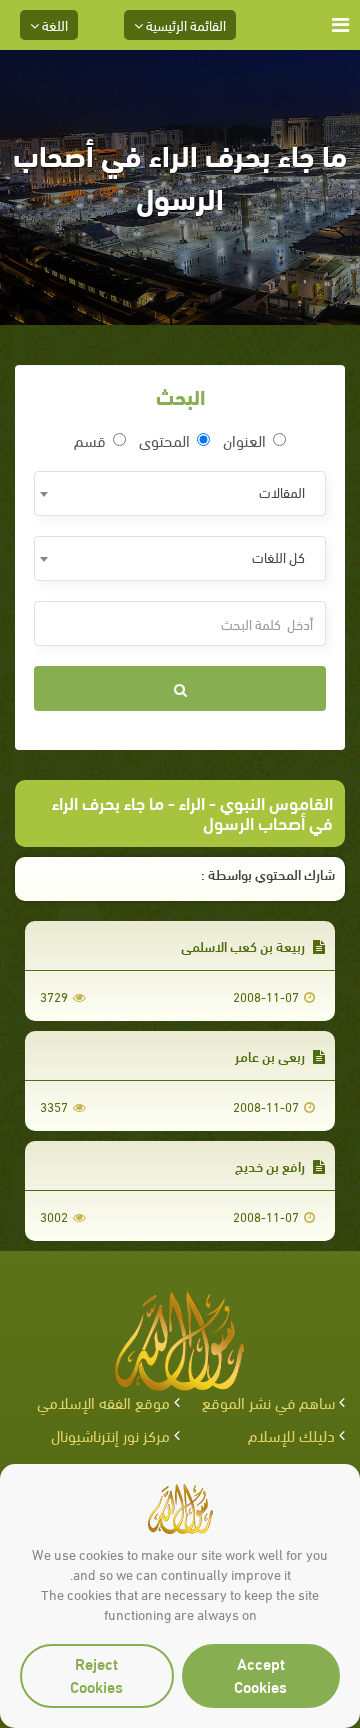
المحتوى (164, 440)
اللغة (53, 24)
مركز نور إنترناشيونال (110, 1434)
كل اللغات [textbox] (278, 556)
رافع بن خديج (271, 1165)
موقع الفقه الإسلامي (103, 1401)
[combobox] (180, 493)
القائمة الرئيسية (184, 24)
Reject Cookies (96, 1674)
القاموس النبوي (276, 801)
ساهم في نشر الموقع (268, 1401)
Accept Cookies (260, 1674)
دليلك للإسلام (291, 1434)
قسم (90, 440)
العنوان (244, 440)
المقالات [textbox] (282, 491)
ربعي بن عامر (271, 1055)
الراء (192, 801)
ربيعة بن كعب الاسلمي (244, 945)
